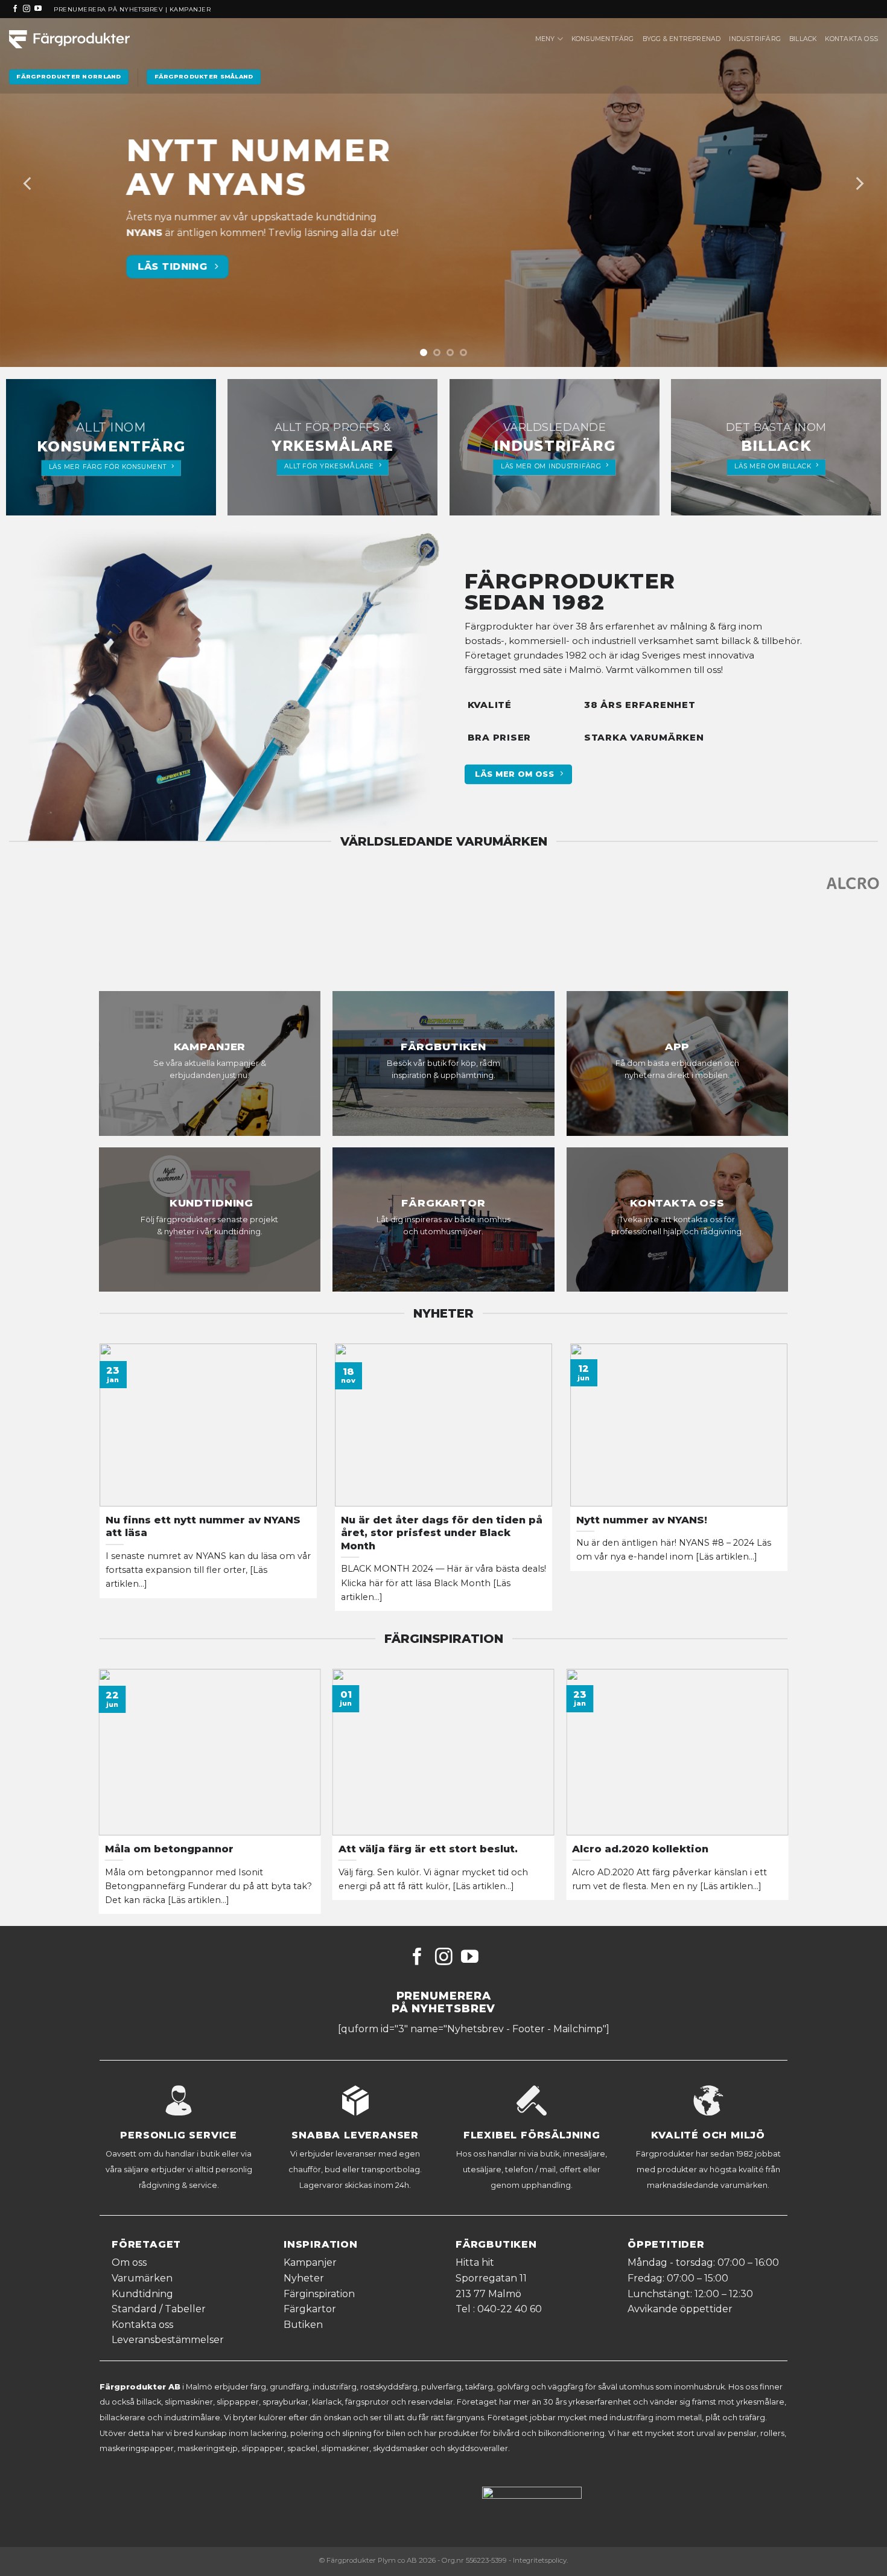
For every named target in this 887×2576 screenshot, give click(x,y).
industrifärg (555, 446)
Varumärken (142, 2278)
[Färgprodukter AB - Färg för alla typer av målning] (69, 39)
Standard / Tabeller (159, 2309)
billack (776, 446)
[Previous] (28, 183)
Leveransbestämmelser (168, 2340)
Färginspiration (319, 2294)
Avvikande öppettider (680, 2309)
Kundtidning (210, 1203)
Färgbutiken (443, 1047)
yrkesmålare (332, 446)
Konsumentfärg (603, 39)
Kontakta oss (851, 39)
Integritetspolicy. (540, 2560)
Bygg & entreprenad (682, 39)
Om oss (129, 2262)
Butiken (303, 2325)
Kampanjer (190, 9)
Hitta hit (475, 2262)
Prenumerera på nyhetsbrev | (111, 9)
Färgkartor (443, 1203)
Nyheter (304, 2278)
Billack (803, 39)
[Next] (859, 183)
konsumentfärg (111, 447)
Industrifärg (755, 39)
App (678, 1047)
